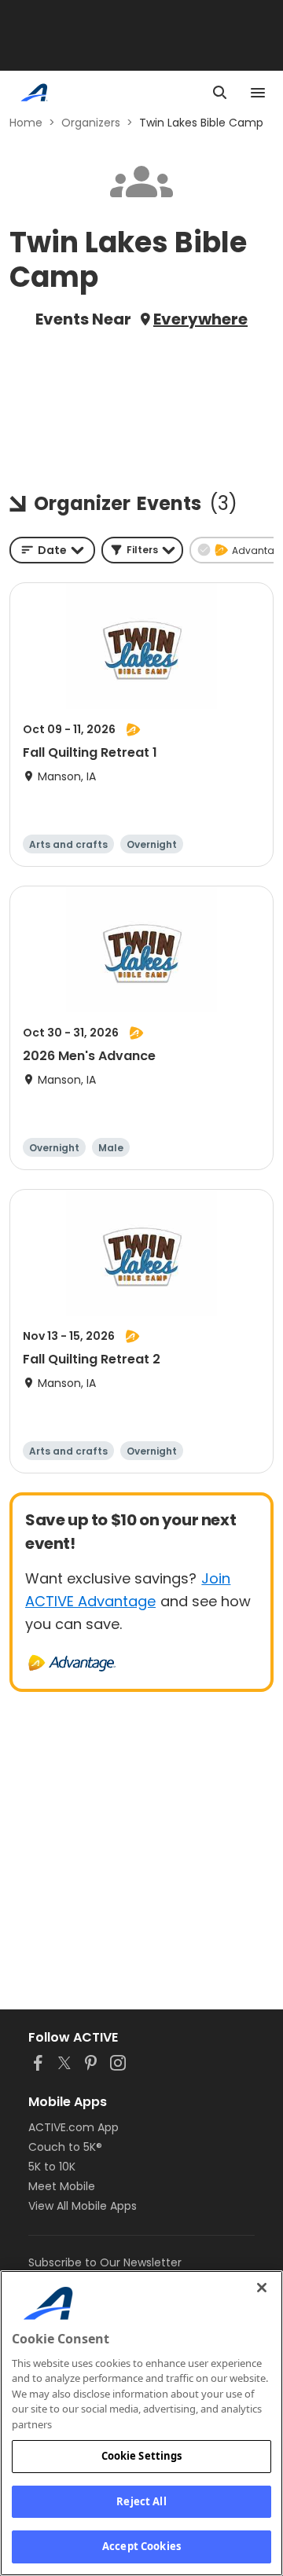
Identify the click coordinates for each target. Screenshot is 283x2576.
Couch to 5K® (65, 2147)
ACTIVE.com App (74, 2127)
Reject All (141, 2501)
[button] (142, 550)
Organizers (91, 123)
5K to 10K (52, 2167)
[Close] (262, 2288)
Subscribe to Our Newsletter (105, 2262)
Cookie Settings (142, 2456)
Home (26, 123)
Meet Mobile (62, 2186)
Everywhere (200, 319)
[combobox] (52, 550)
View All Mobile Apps (83, 2206)
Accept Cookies (141, 2546)
